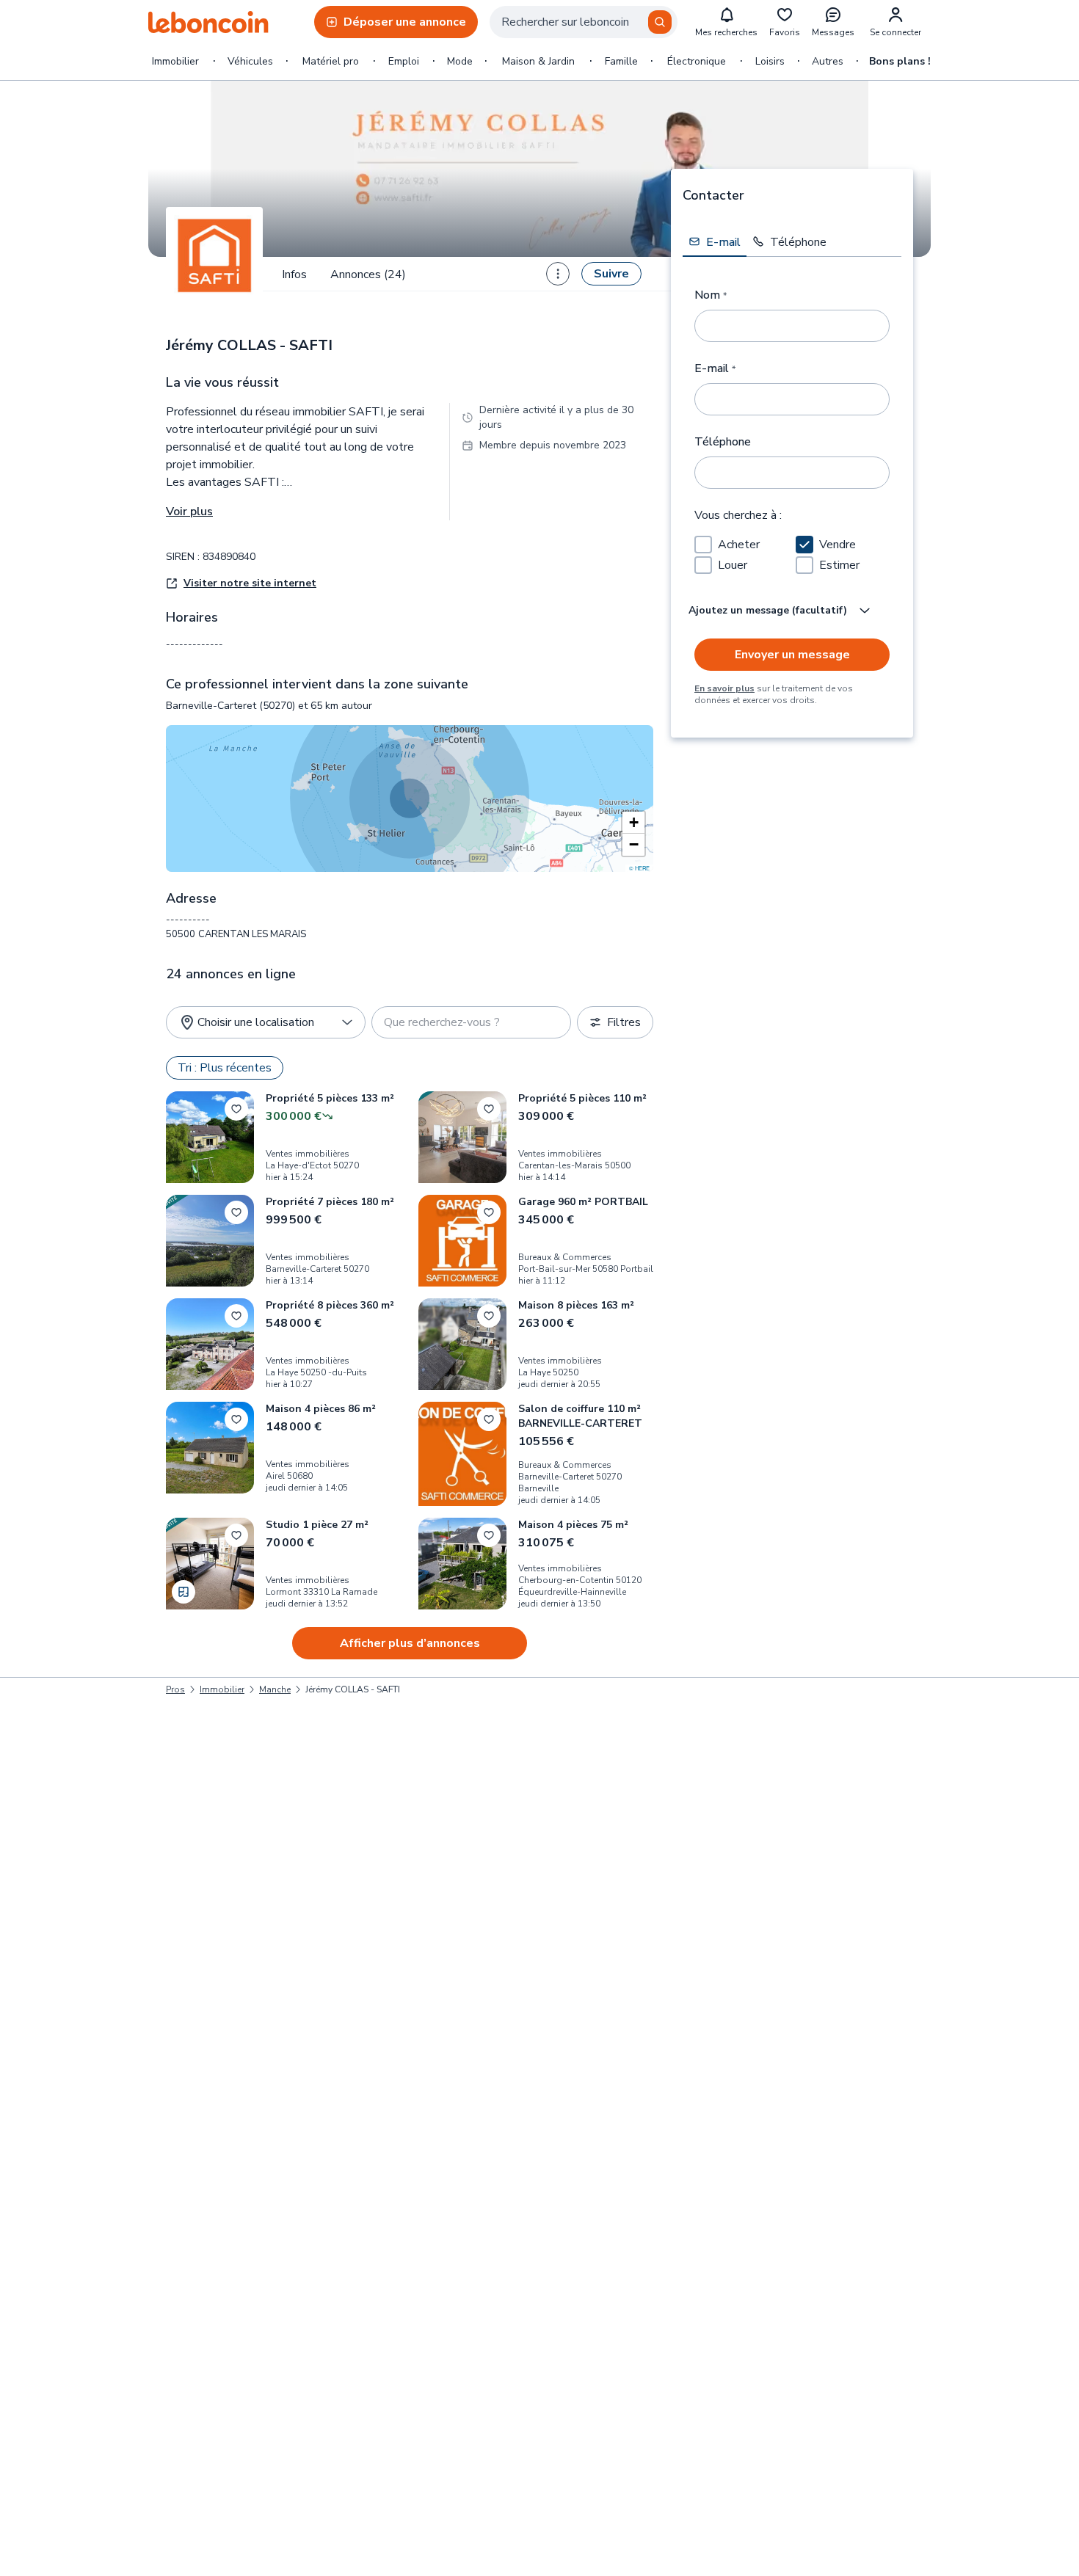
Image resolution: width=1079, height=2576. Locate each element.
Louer (733, 565)
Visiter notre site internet (250, 583)
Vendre (838, 545)
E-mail (715, 368)
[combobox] (584, 22)
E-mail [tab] (723, 241)
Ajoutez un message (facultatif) (768, 610)
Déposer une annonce (405, 22)
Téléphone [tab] (798, 241)
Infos (294, 274)
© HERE (639, 868)
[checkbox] (703, 545)
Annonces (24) (368, 274)
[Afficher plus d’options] (558, 274)
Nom (711, 295)
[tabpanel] (792, 488)
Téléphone (723, 442)
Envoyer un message (792, 655)
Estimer (839, 565)
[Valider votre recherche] (660, 22)
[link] (353, 1689)
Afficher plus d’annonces (410, 1643)
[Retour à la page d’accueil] (208, 22)
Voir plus (189, 512)
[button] (633, 823)
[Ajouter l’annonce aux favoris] (236, 1109)
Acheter (739, 545)
